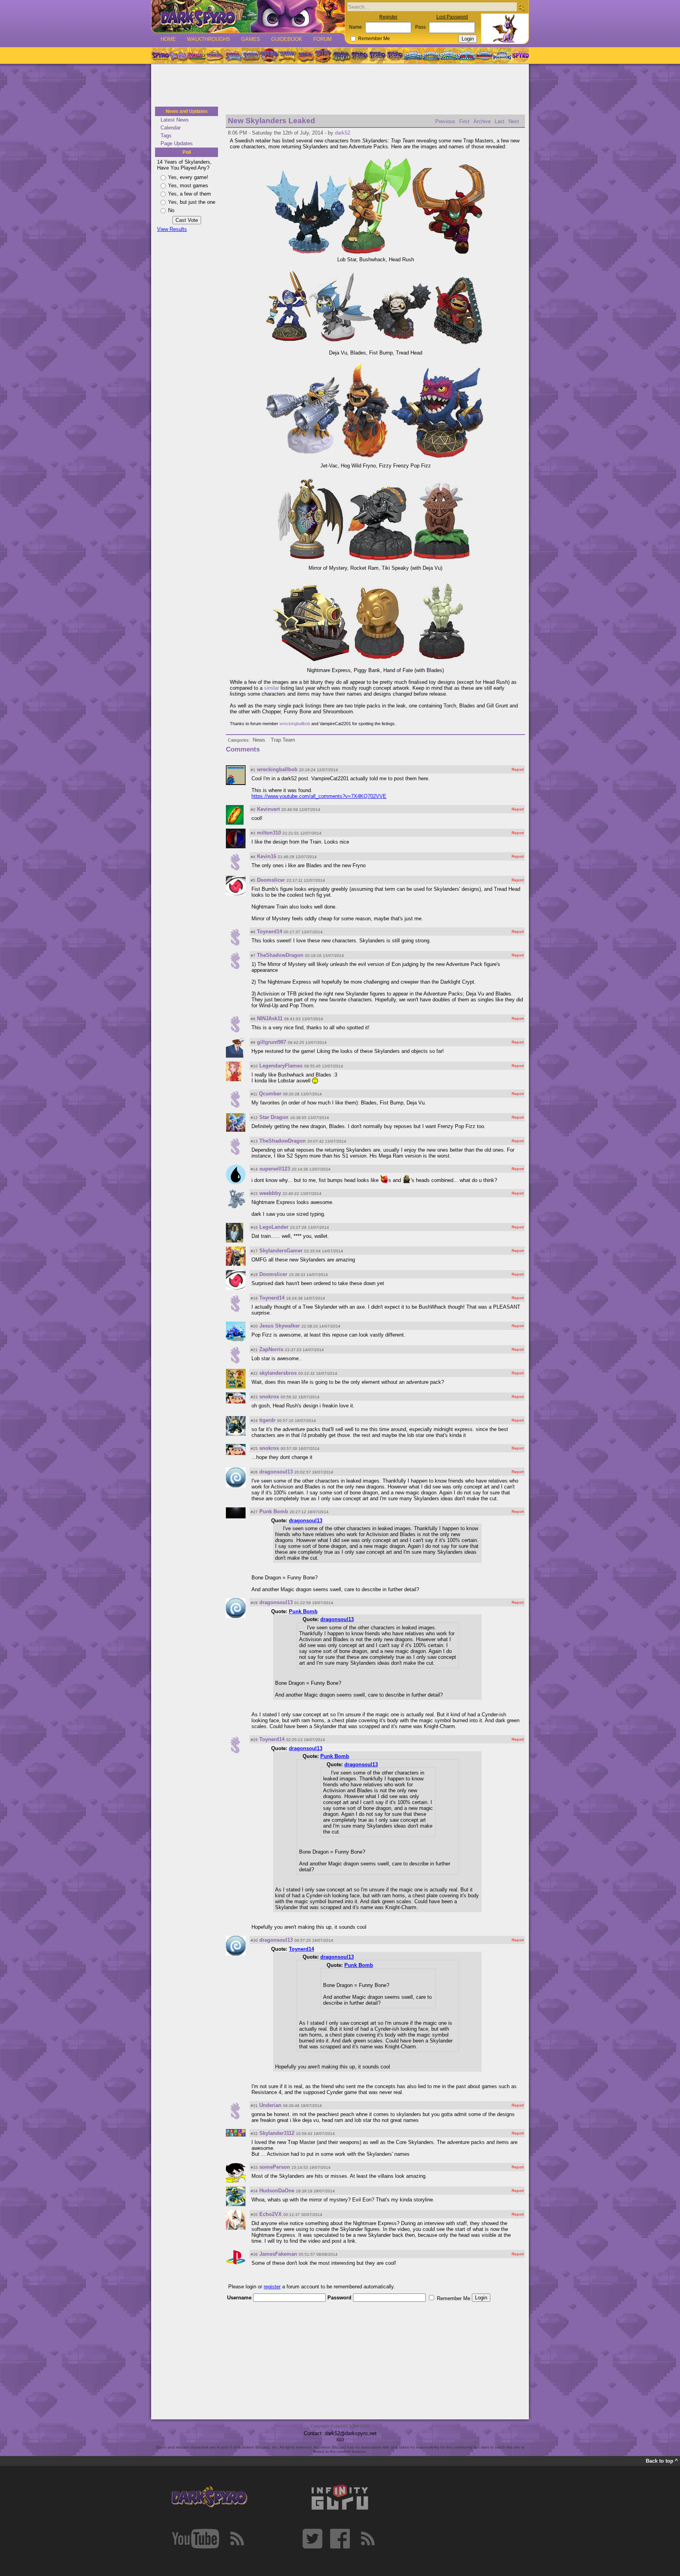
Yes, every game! (188, 177)
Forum (322, 39)
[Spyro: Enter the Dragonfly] (269, 55)
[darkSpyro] (209, 2497)
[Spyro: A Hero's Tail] (323, 55)
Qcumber (270, 1094)
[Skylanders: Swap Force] (449, 55)
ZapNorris (271, 1349)
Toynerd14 (270, 932)
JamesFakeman (278, 2254)
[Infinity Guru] (340, 2497)
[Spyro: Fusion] (305, 55)
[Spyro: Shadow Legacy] (341, 55)
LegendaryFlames (281, 1066)
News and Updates (187, 111)
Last (500, 121)
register (272, 2287)
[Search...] (521, 7)
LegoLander (274, 1227)
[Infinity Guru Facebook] (340, 2539)
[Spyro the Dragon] (178, 55)
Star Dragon (274, 1117)
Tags (166, 136)
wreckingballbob (295, 724)
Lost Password (452, 17)
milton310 (269, 833)
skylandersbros (278, 1373)
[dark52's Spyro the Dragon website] (248, 16)
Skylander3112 (277, 2133)
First (464, 121)
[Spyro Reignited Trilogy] (160, 55)
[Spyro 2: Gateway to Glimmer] (196, 55)
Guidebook (287, 39)
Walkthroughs (209, 39)
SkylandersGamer (281, 1251)
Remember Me (374, 39)
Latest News (175, 120)
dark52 (343, 133)
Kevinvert (268, 809)
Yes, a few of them (189, 194)
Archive (482, 121)
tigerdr (267, 1420)
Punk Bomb (274, 1511)
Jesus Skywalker (280, 1326)
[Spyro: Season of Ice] (233, 55)
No (171, 210)
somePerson (275, 2167)
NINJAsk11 (270, 1018)
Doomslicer (271, 880)
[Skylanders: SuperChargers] (484, 55)
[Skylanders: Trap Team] (467, 55)
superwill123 (275, 1169)
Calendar (171, 128)
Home (168, 39)
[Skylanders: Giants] (431, 55)
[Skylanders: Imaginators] (502, 55)
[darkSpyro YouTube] (196, 2539)
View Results (172, 229)
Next (514, 121)
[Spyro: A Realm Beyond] (520, 55)
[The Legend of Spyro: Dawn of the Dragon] (395, 55)
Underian (270, 2105)
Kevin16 (267, 856)
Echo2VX (271, 2214)
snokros (269, 1397)
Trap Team (283, 740)
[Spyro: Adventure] (287, 55)
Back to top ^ (662, 2461)
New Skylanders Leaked (272, 121)
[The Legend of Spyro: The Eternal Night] (377, 55)
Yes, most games (188, 186)
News (259, 740)
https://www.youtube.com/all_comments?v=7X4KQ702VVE (319, 796)
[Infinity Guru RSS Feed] (368, 2539)
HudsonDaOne (277, 2191)
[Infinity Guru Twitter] (312, 2539)
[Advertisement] (340, 86)
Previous (445, 121)
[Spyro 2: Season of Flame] (251, 55)
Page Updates (177, 143)
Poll (187, 152)
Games (251, 39)
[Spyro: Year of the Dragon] (214, 55)
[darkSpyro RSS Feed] (237, 2539)
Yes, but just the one (192, 202)
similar (272, 688)
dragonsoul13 (276, 1472)
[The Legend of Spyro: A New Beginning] (359, 55)
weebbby (270, 1193)
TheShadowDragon (280, 955)
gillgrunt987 (272, 1042)
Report (518, 769)
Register (388, 17)
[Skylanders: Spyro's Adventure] (413, 55)
